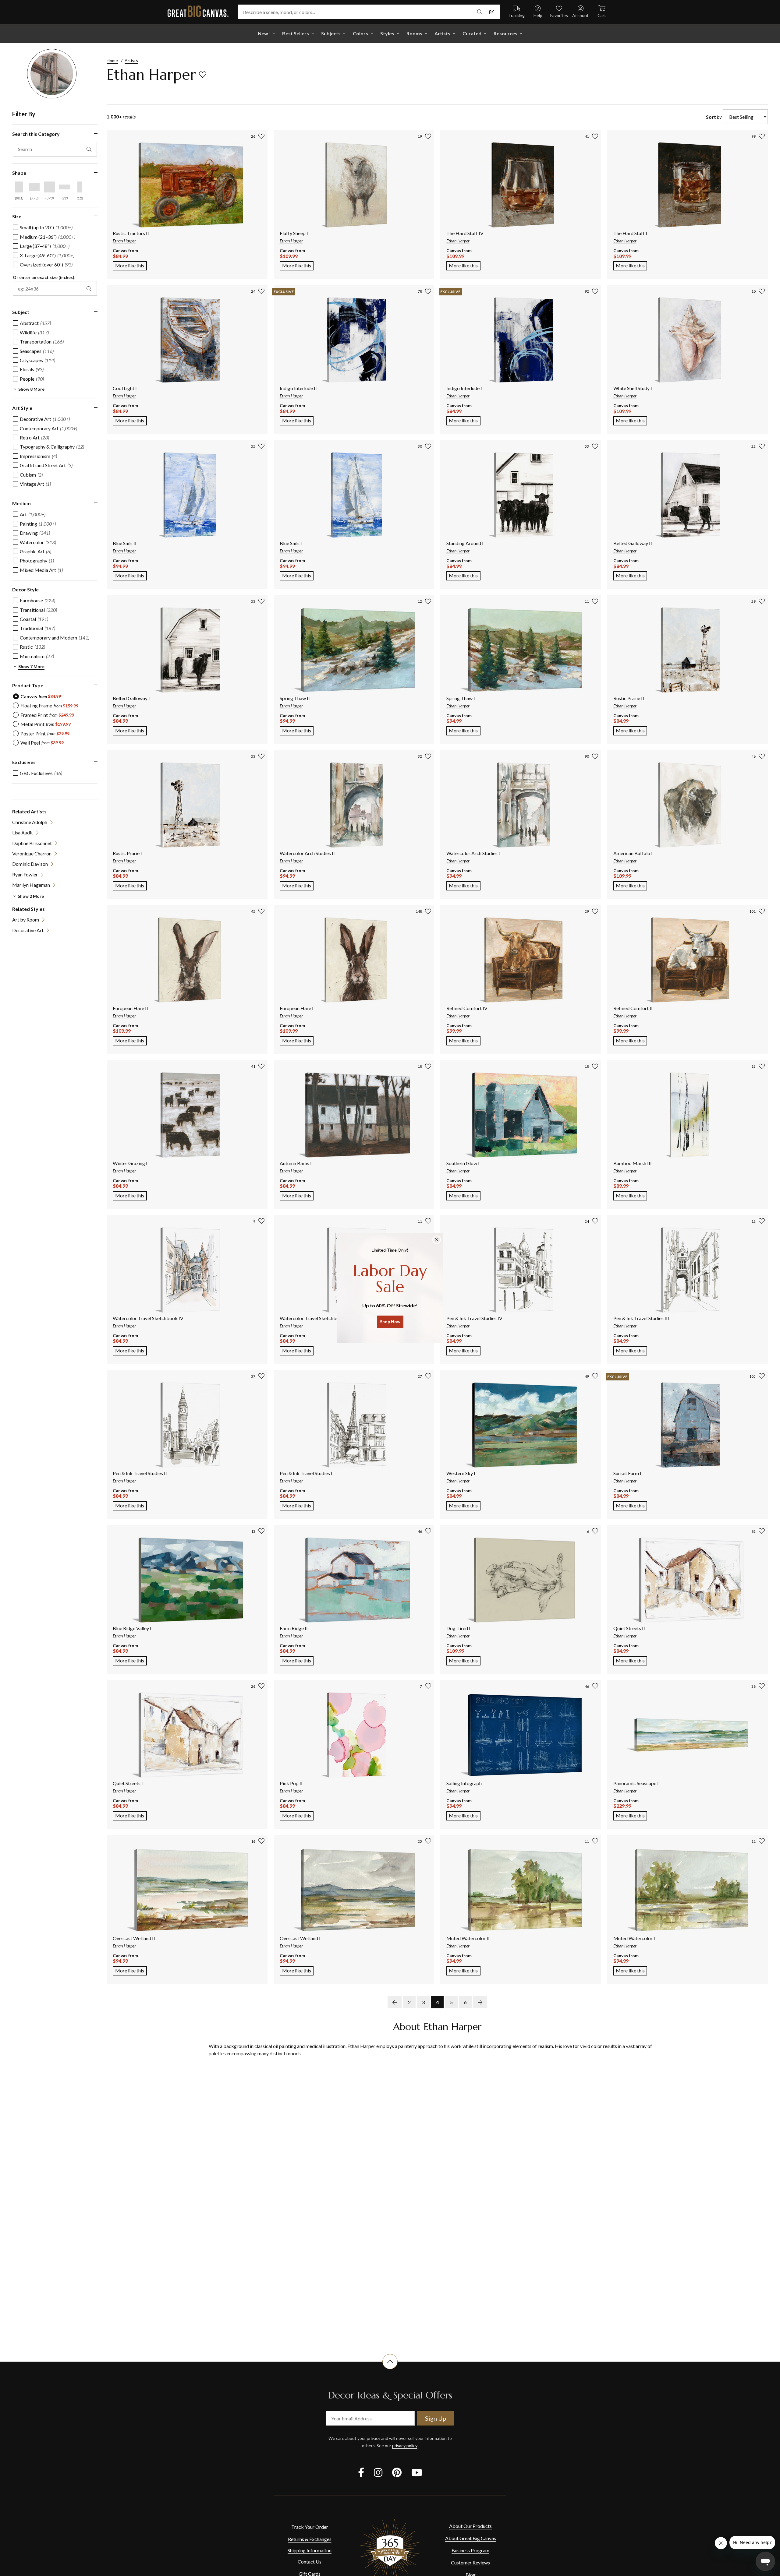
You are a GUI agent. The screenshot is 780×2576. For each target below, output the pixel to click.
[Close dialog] (437, 1240)
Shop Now (390, 1321)
